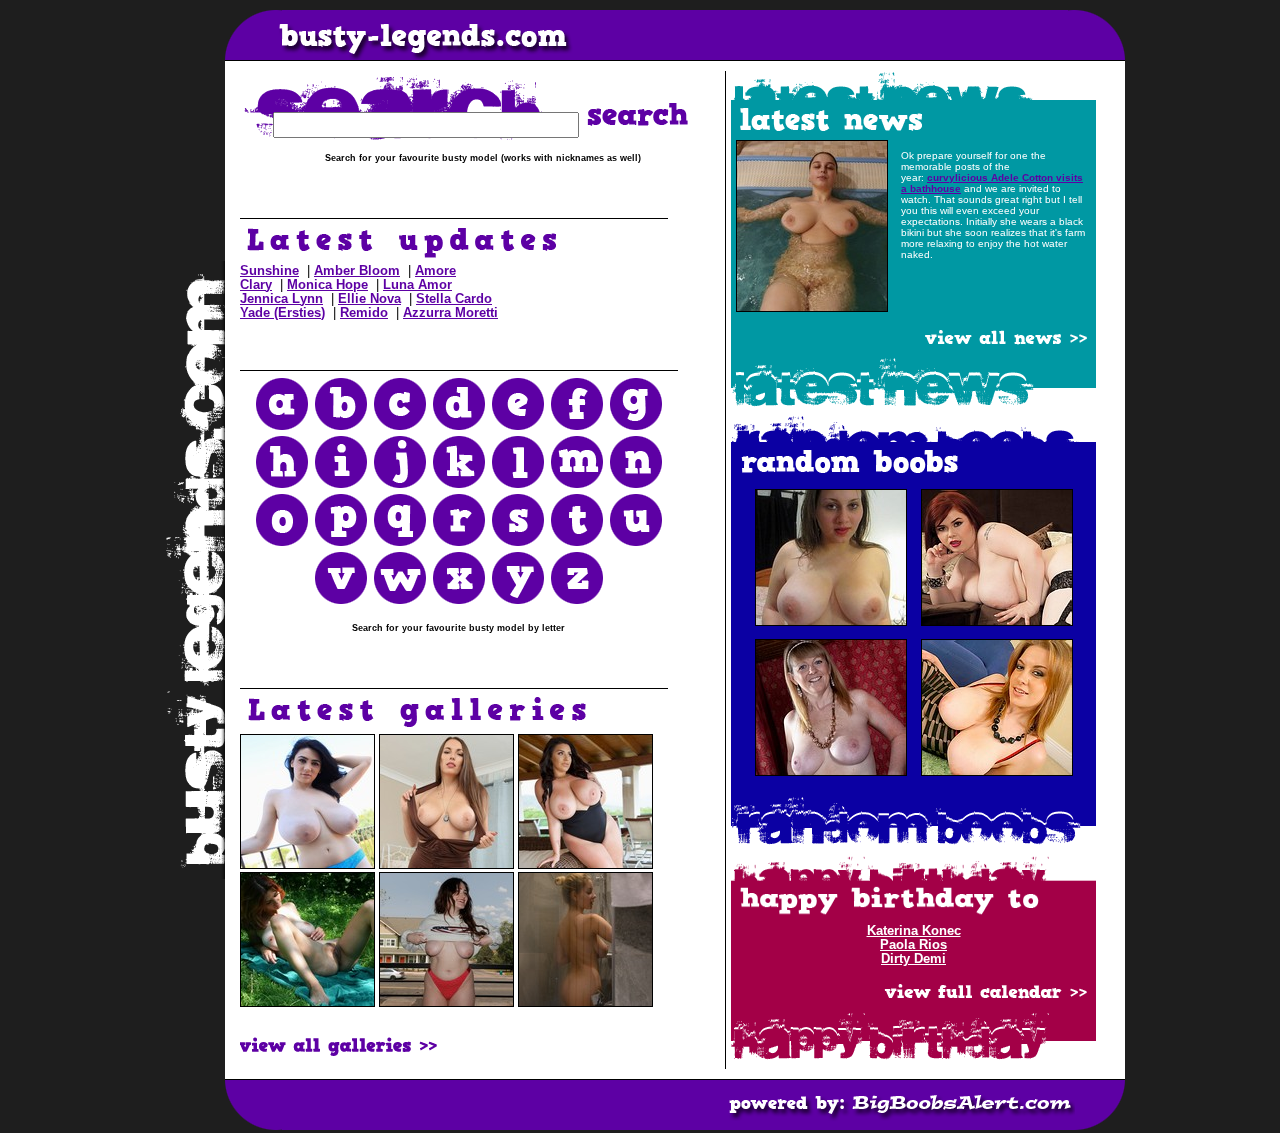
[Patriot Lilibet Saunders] (446, 1003)
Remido (364, 313)
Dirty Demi (913, 959)
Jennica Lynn (281, 299)
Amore (435, 271)
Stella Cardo (454, 299)
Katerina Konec (914, 931)
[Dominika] (446, 865)
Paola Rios (913, 945)
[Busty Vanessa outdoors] (307, 1003)
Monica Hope (327, 285)
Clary (256, 285)
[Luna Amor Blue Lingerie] (307, 865)
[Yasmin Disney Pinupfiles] (585, 865)
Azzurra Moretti (450, 313)
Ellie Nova (369, 299)
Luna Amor (417, 285)
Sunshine (269, 271)
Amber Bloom (357, 271)
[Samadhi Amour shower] (585, 1003)
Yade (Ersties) (282, 313)
